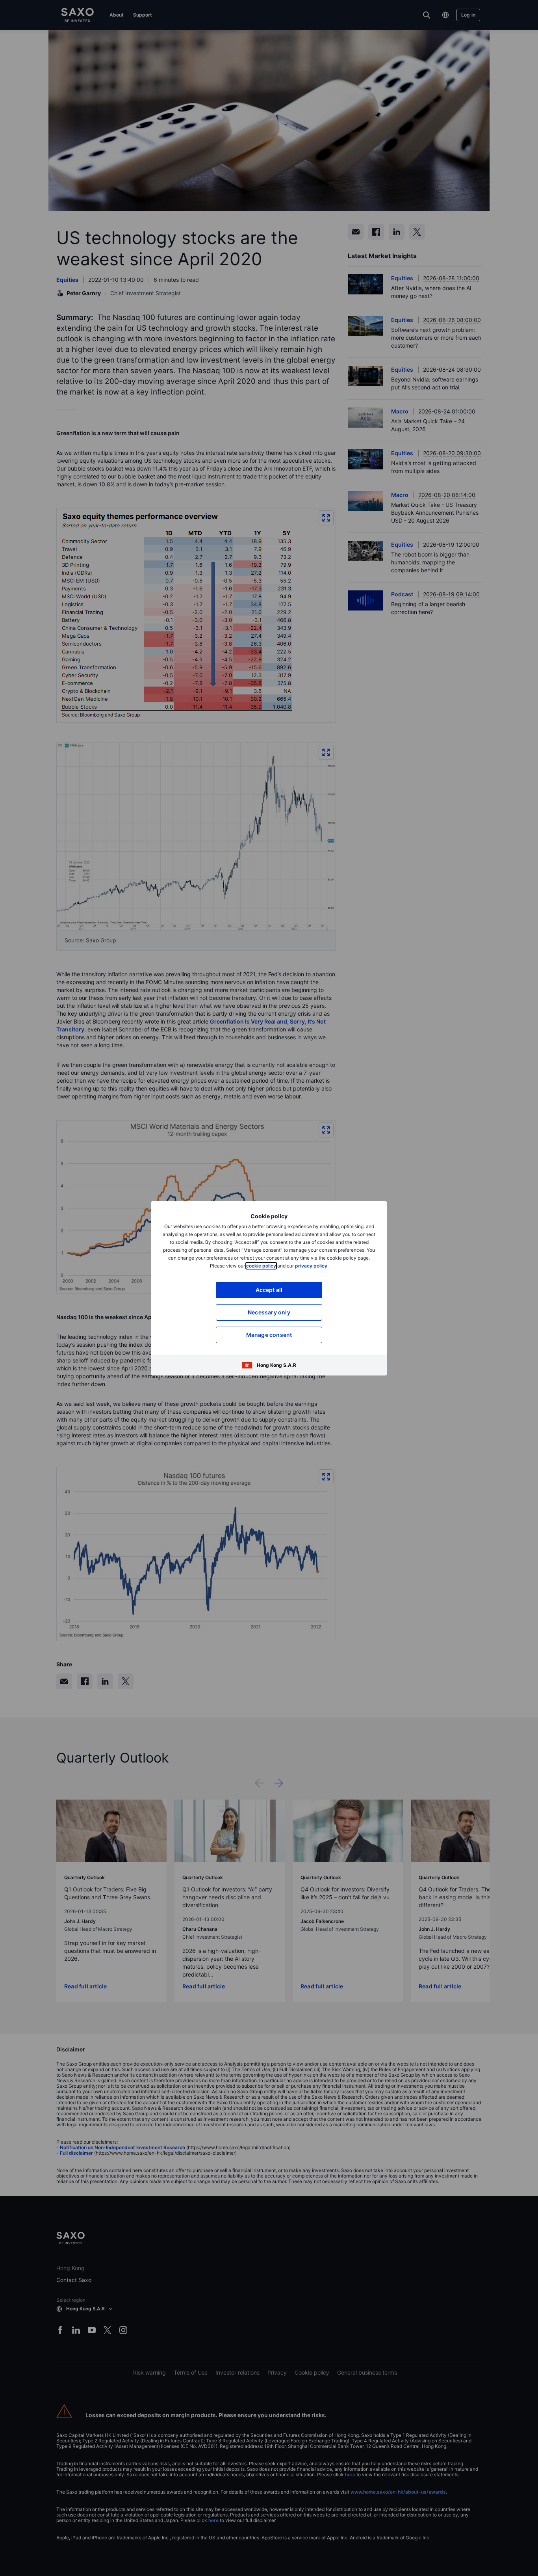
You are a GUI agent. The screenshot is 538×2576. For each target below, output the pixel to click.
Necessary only (269, 1312)
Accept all (269, 1290)
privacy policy (311, 1266)
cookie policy (261, 1266)
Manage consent (269, 1335)
